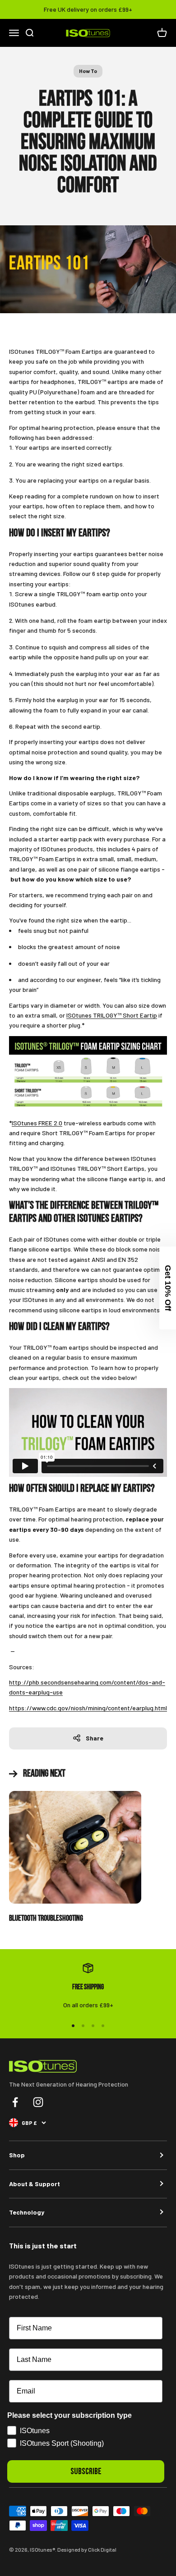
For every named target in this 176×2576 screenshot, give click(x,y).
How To (88, 71)
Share (95, 1738)
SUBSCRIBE (86, 2471)
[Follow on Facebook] (15, 2102)
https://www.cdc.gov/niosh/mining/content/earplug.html (88, 1708)
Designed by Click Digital (87, 2549)
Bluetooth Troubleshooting (46, 1918)
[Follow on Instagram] (38, 2102)
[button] (168, 1288)
